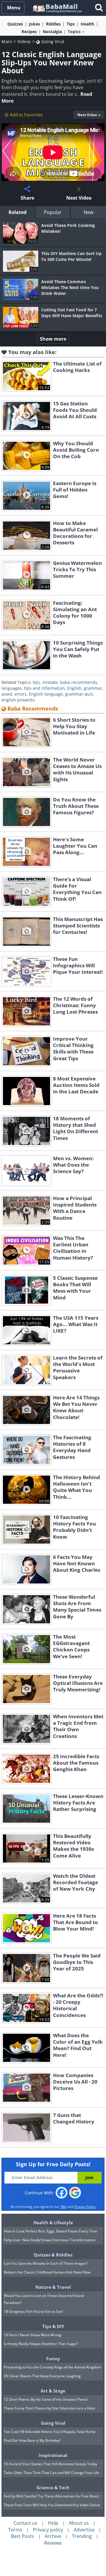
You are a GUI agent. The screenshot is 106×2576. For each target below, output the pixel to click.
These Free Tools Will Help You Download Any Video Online (52, 2505)
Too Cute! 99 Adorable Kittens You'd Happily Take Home (50, 2432)
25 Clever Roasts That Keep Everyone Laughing (42, 2376)
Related (18, 212)
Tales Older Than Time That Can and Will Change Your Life (52, 2473)
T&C (63, 2207)
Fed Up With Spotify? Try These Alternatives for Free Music (52, 2496)
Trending (82, 2536)
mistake (50, 682)
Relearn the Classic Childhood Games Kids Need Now (47, 2272)
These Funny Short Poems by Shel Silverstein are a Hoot (49, 2408)
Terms (15, 2530)
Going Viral (52, 41)
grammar (93, 688)
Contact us (25, 2523)
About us (79, 2523)
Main (7, 41)
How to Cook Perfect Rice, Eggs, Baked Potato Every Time (50, 2231)
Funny (53, 2358)
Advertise (84, 2530)
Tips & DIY (53, 2326)
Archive (53, 2536)
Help (53, 2523)
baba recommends (79, 682)
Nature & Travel (53, 2287)
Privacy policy (48, 2530)
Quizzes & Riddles (53, 2255)
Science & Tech (53, 2487)
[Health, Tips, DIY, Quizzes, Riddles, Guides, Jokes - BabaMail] (57, 7)
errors (20, 694)
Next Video (87, 115)
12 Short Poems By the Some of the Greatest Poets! (46, 2399)
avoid (7, 694)
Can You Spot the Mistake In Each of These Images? (46, 2263)
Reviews (53, 2543)
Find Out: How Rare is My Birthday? (32, 2440)
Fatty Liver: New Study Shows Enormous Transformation (50, 2240)
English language (46, 694)
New (88, 212)
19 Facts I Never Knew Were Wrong (33, 2335)
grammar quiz (79, 694)
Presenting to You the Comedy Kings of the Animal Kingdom (52, 2367)
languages (12, 688)
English (74, 688)
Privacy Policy (85, 2207)
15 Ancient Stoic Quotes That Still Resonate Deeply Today (50, 2464)
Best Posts (23, 2536)
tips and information (44, 688)
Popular (53, 212)
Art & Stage (53, 2391)
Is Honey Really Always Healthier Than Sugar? (41, 2344)
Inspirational (53, 2455)
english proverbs (18, 700)
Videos (24, 41)
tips (36, 682)
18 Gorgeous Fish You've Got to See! (33, 2311)
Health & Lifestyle (53, 2222)
